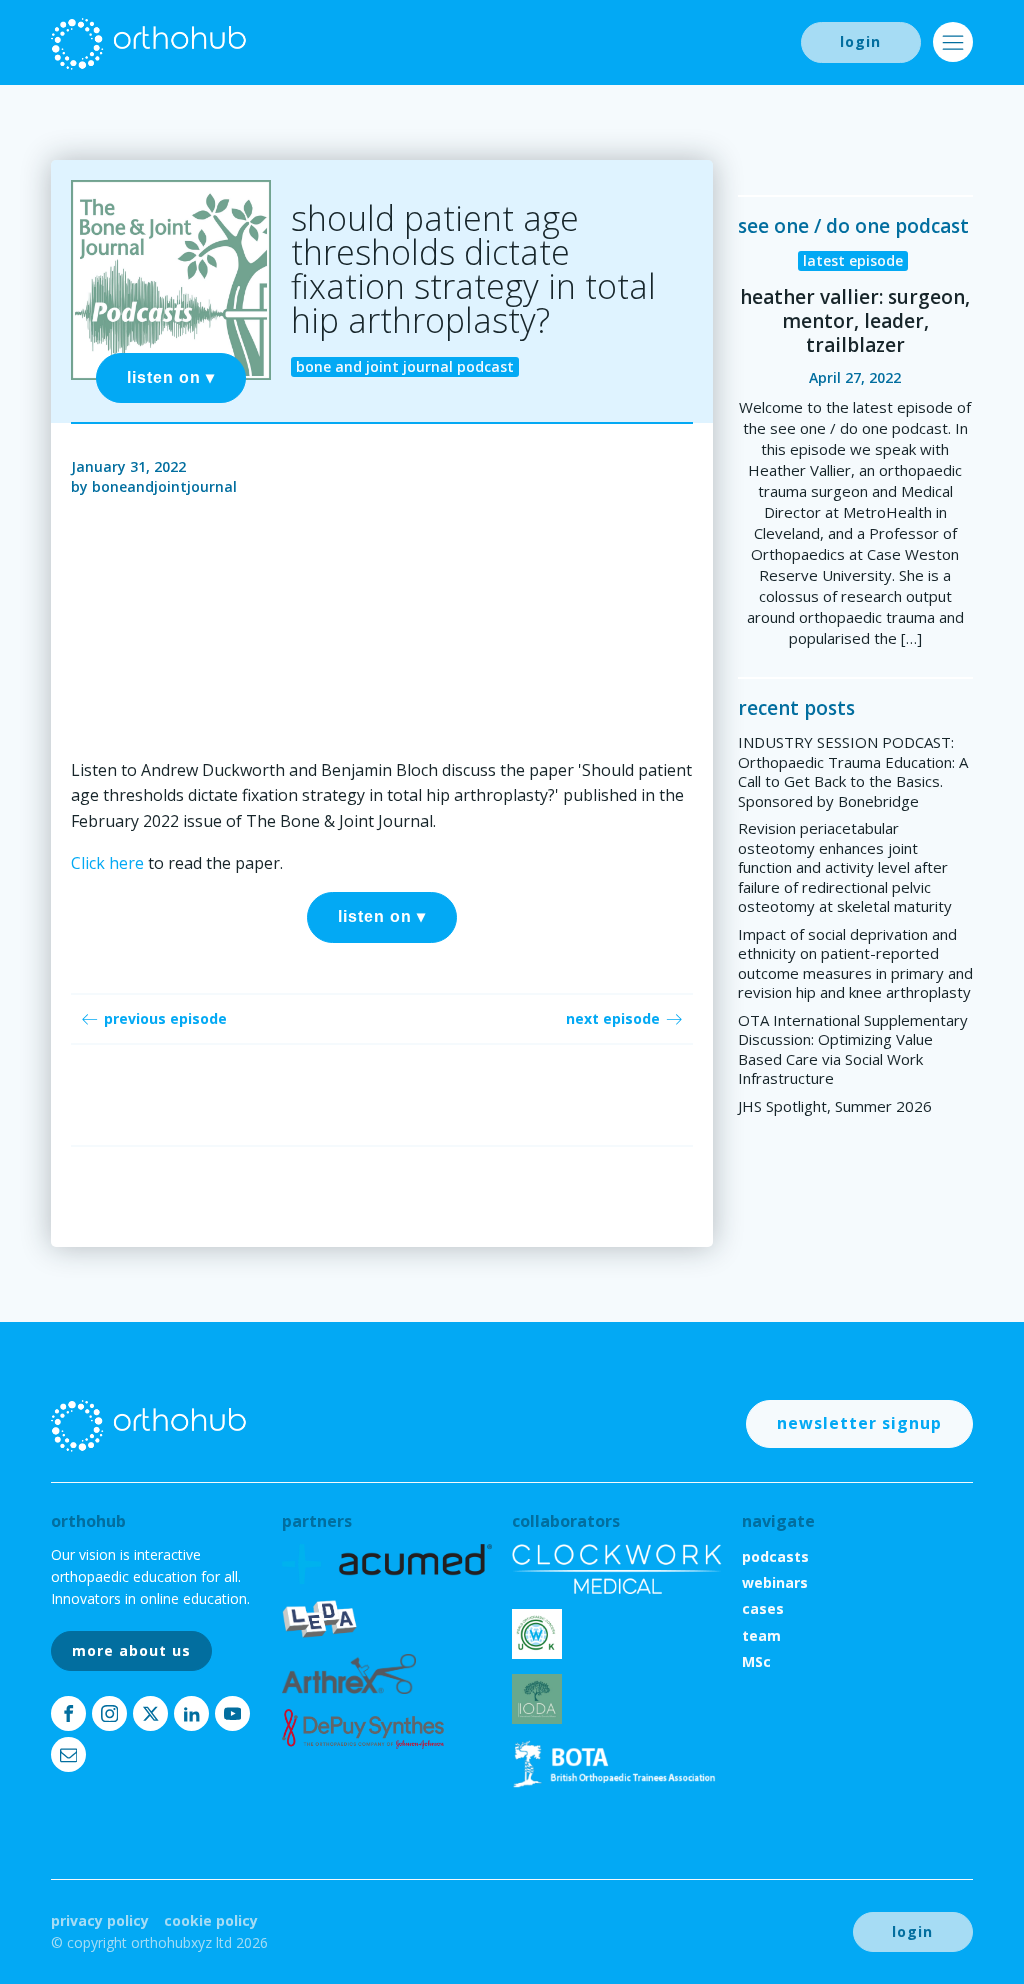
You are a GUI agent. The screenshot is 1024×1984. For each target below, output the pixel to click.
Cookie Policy (211, 1920)
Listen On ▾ (171, 377)
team (761, 1635)
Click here (107, 863)
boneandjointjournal (164, 486)
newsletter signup (859, 1423)
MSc (756, 1661)
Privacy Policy (100, 1920)
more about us (131, 1650)
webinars (775, 1582)
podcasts (775, 1556)
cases (763, 1608)
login (860, 41)
